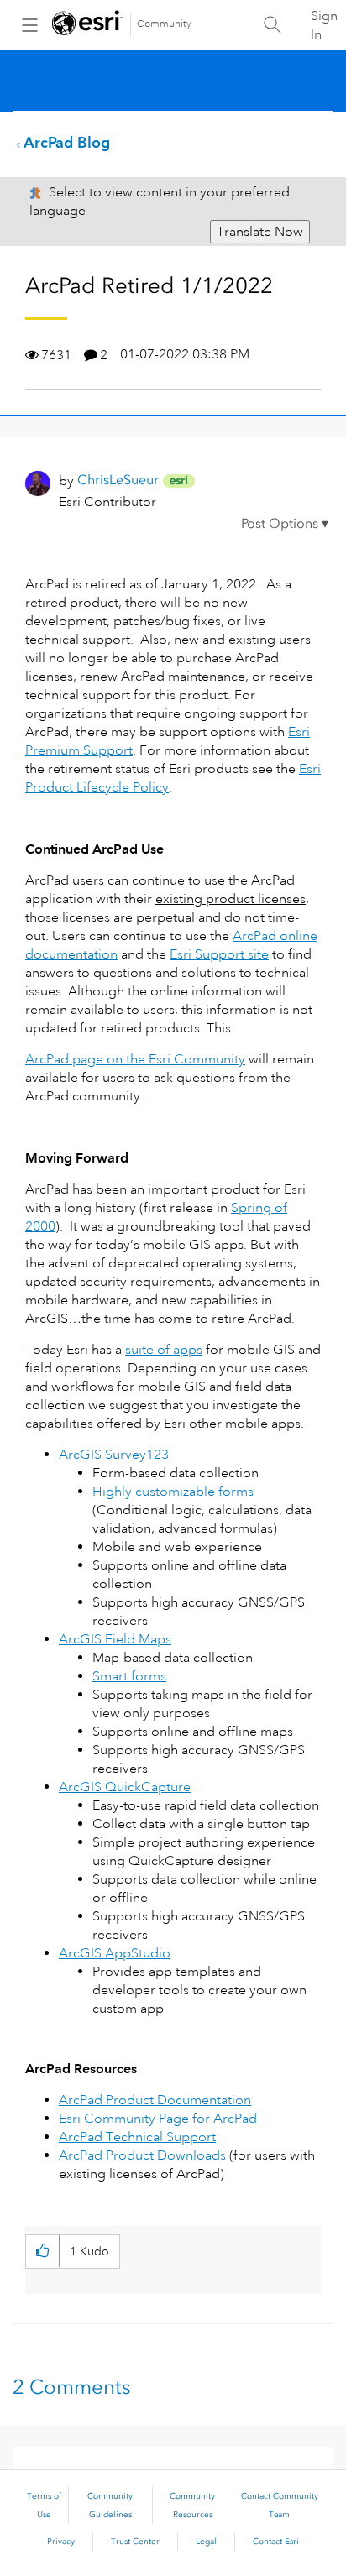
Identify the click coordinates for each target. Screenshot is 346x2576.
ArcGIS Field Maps (115, 1639)
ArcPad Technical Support (137, 2137)
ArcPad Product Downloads (142, 2155)
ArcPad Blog (67, 142)
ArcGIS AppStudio (115, 1953)
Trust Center (135, 2542)
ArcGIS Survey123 (114, 1455)
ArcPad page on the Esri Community (135, 1059)
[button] (285, 526)
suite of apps (164, 1350)
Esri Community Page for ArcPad (158, 2119)
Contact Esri (276, 2542)
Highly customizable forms (173, 1492)
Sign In (324, 25)
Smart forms (129, 1676)
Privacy (61, 2542)
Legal (206, 2542)
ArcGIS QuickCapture (125, 1787)
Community (164, 24)
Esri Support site (219, 954)
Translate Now (260, 232)
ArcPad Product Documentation (155, 2100)
